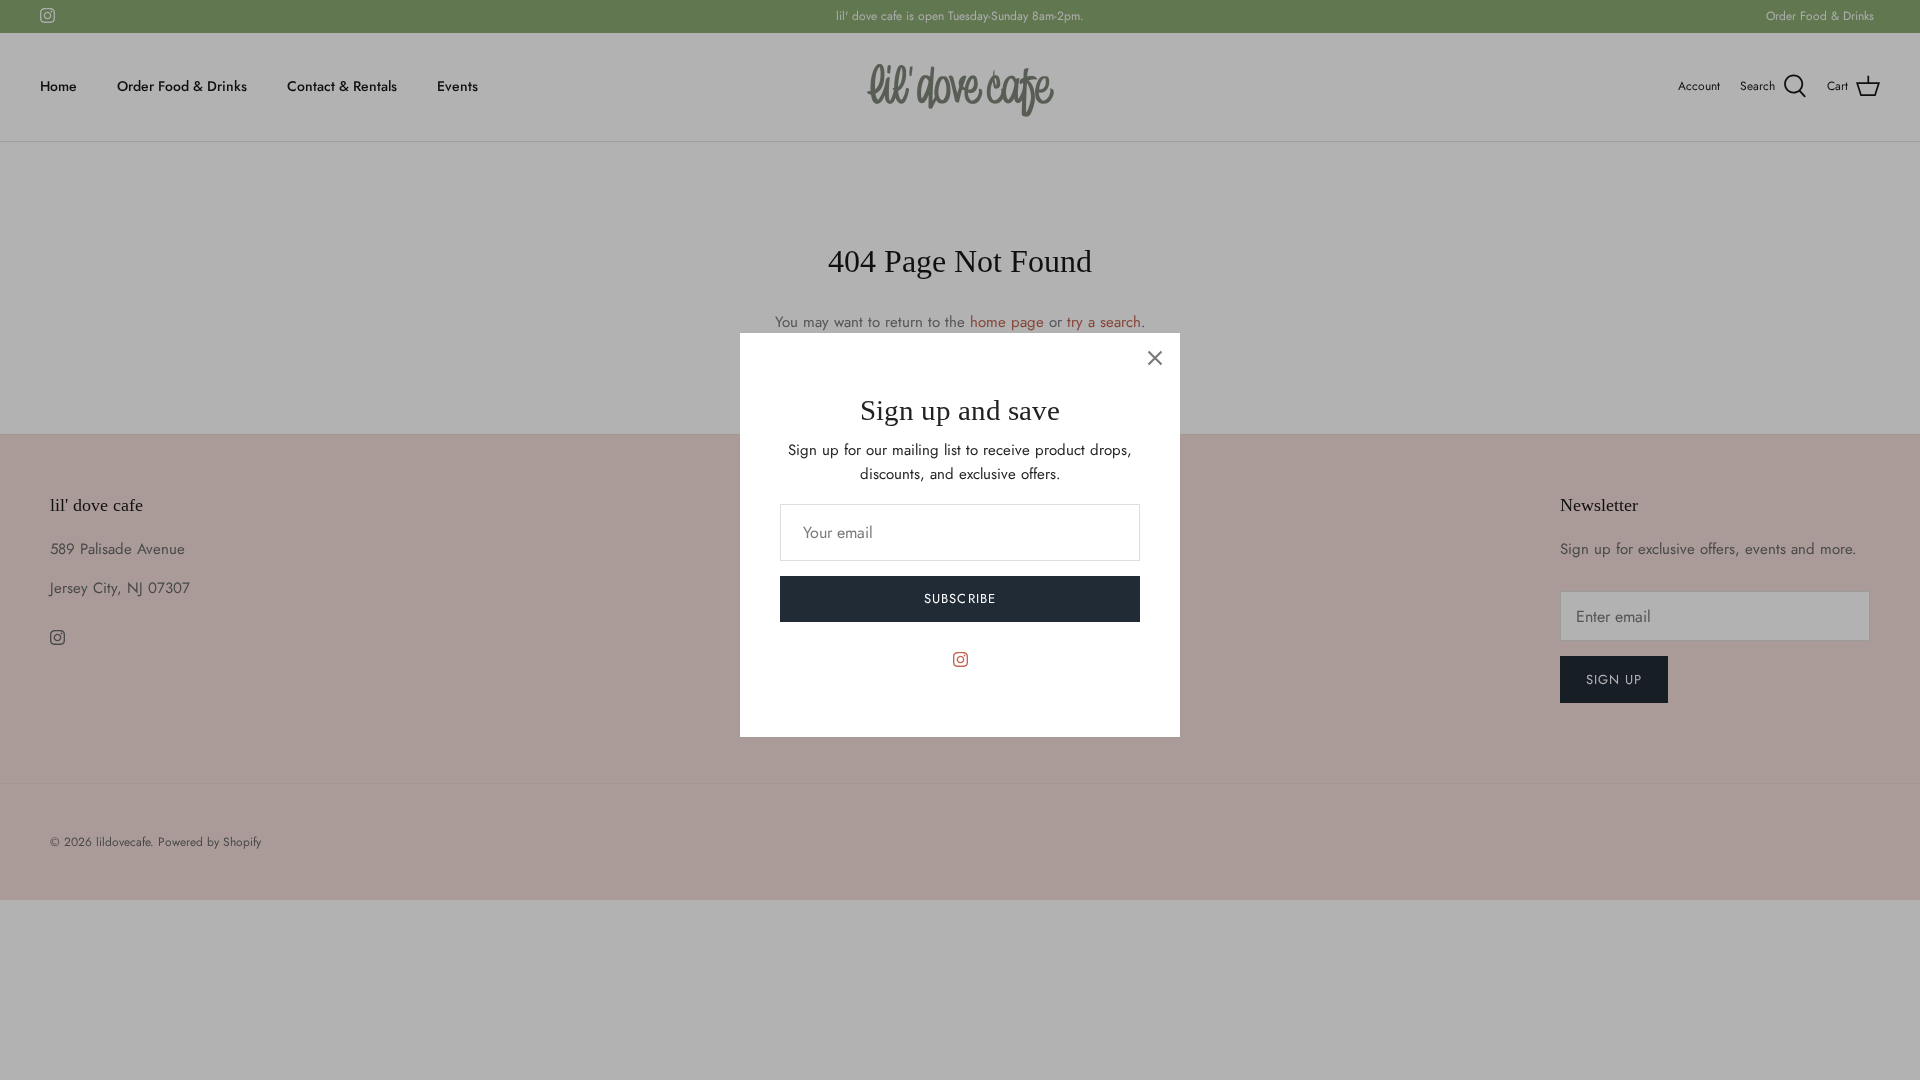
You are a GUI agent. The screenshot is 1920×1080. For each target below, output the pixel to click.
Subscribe (959, 598)
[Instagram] (960, 659)
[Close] (1155, 358)
